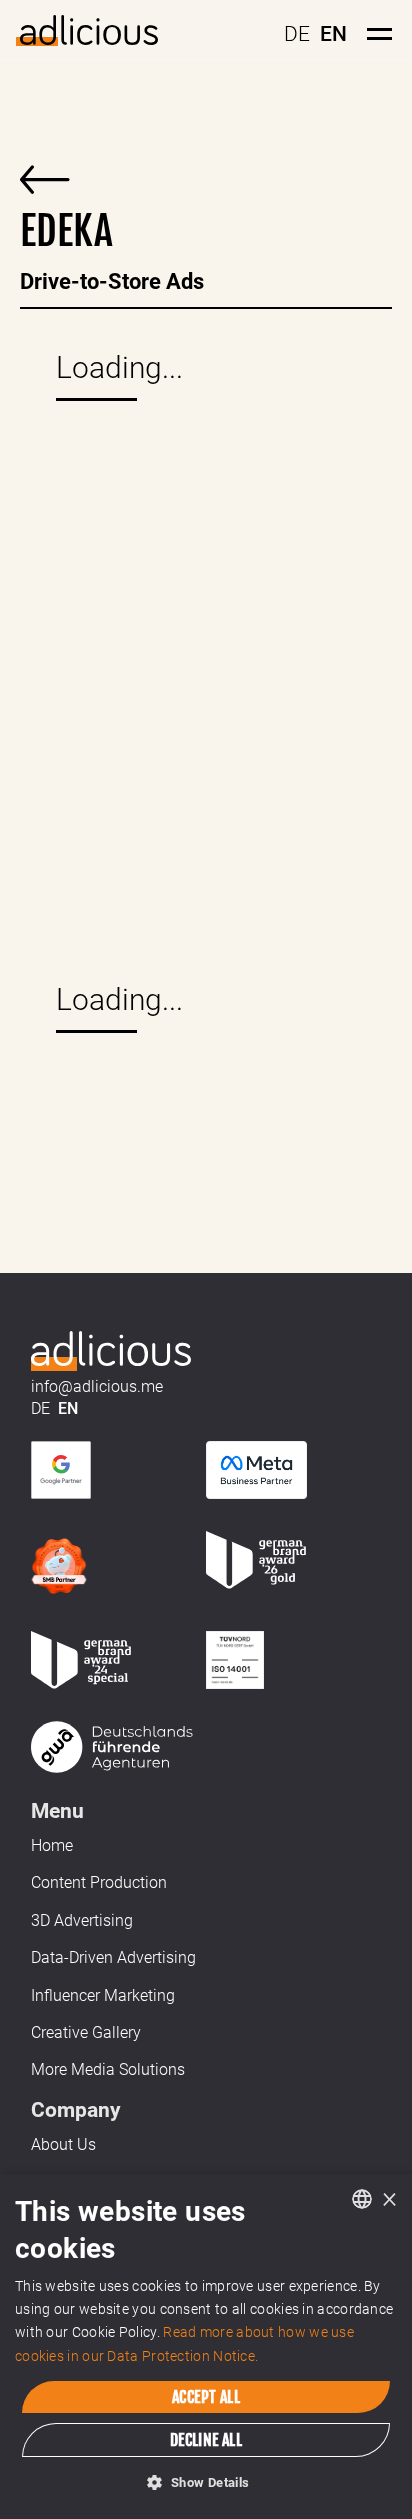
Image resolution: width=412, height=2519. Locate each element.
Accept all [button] (206, 2397)
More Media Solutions (108, 2069)
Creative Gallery (86, 2032)
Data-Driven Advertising (113, 1957)
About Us (63, 2144)
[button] (205, 2483)
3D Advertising (82, 1920)
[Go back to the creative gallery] (45, 172)
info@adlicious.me (97, 1386)
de (297, 34)
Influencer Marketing (103, 1995)
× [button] (389, 2198)
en (333, 34)
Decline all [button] (206, 2440)
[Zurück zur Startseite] (111, 1348)
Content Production (99, 1882)
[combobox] (362, 2199)
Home (52, 1845)
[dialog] (206, 2346)
